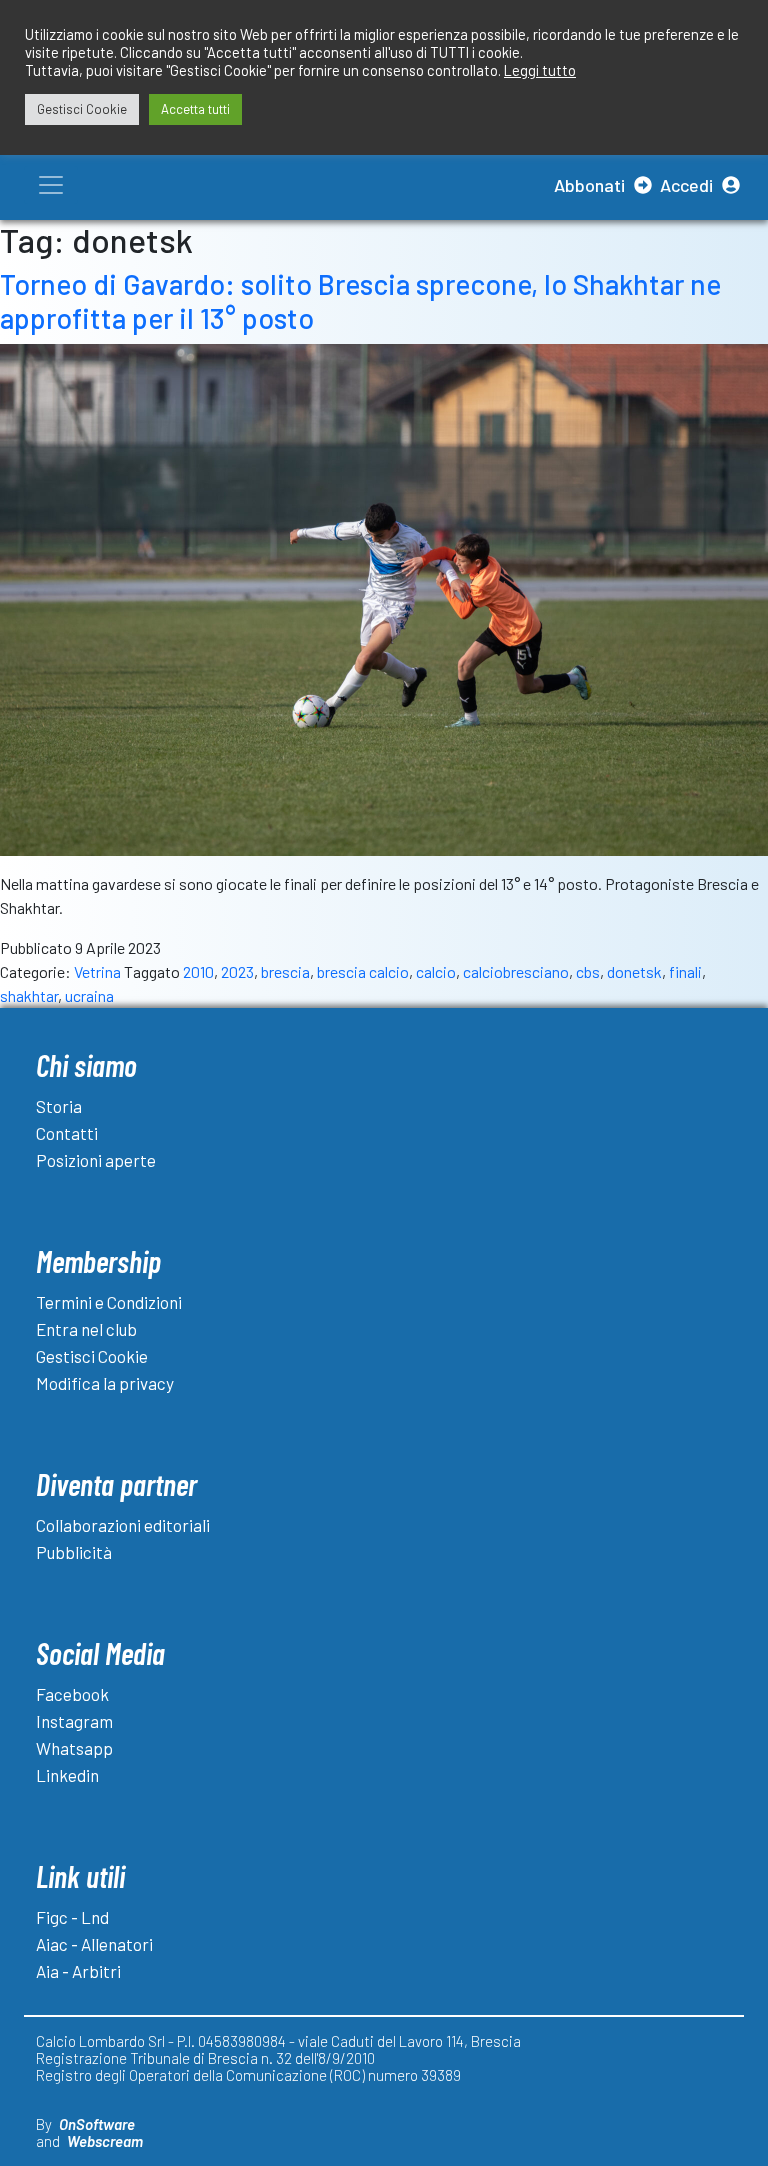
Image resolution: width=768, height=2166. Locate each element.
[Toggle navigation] (51, 185)
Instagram (74, 1721)
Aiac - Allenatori (94, 1944)
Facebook (72, 1694)
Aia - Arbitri (78, 1971)
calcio (436, 971)
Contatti (67, 1133)
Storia (59, 1106)
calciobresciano (516, 971)
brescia (285, 971)
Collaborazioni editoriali (123, 1525)
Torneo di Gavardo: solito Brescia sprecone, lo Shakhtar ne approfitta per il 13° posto (360, 301)
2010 (198, 971)
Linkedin (67, 1775)
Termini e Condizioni (109, 1302)
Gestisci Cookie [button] (82, 109)
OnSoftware (97, 2124)
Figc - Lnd (72, 1917)
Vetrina (97, 971)
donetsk (634, 971)
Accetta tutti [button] (195, 109)
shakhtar (29, 995)
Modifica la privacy (105, 1383)
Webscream (105, 2141)
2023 (237, 971)
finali (685, 971)
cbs (588, 971)
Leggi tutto (540, 70)
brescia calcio (363, 971)
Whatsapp (74, 1748)
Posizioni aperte (96, 1160)
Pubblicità (74, 1552)
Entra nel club (86, 1329)
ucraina (89, 995)
